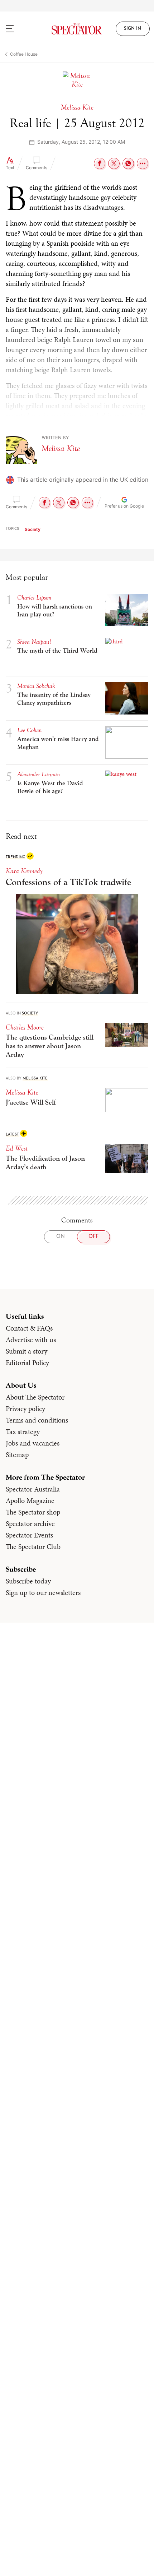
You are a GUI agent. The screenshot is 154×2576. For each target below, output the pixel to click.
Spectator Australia (33, 1489)
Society (33, 529)
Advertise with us (31, 1340)
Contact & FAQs (29, 1328)
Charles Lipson (34, 598)
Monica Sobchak (36, 686)
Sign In (133, 29)
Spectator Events (29, 1535)
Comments (37, 168)
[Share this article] (143, 163)
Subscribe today (28, 1581)
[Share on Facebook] (100, 163)
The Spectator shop (33, 1512)
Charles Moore (25, 1027)
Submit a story (27, 1351)
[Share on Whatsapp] (128, 163)
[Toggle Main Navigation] (19, 29)
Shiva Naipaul (34, 642)
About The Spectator (35, 1397)
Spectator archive (30, 1523)
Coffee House (24, 54)
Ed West (17, 1148)
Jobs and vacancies (33, 1443)
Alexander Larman (38, 774)
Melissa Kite (61, 448)
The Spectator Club (33, 1546)
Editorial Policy (27, 1363)
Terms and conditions (37, 1420)
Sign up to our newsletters (43, 1592)
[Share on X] (114, 163)
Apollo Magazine (30, 1500)
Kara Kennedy (24, 871)
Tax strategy (23, 1432)
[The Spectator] (77, 29)
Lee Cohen (29, 730)
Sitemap (17, 1455)
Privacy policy (25, 1409)
